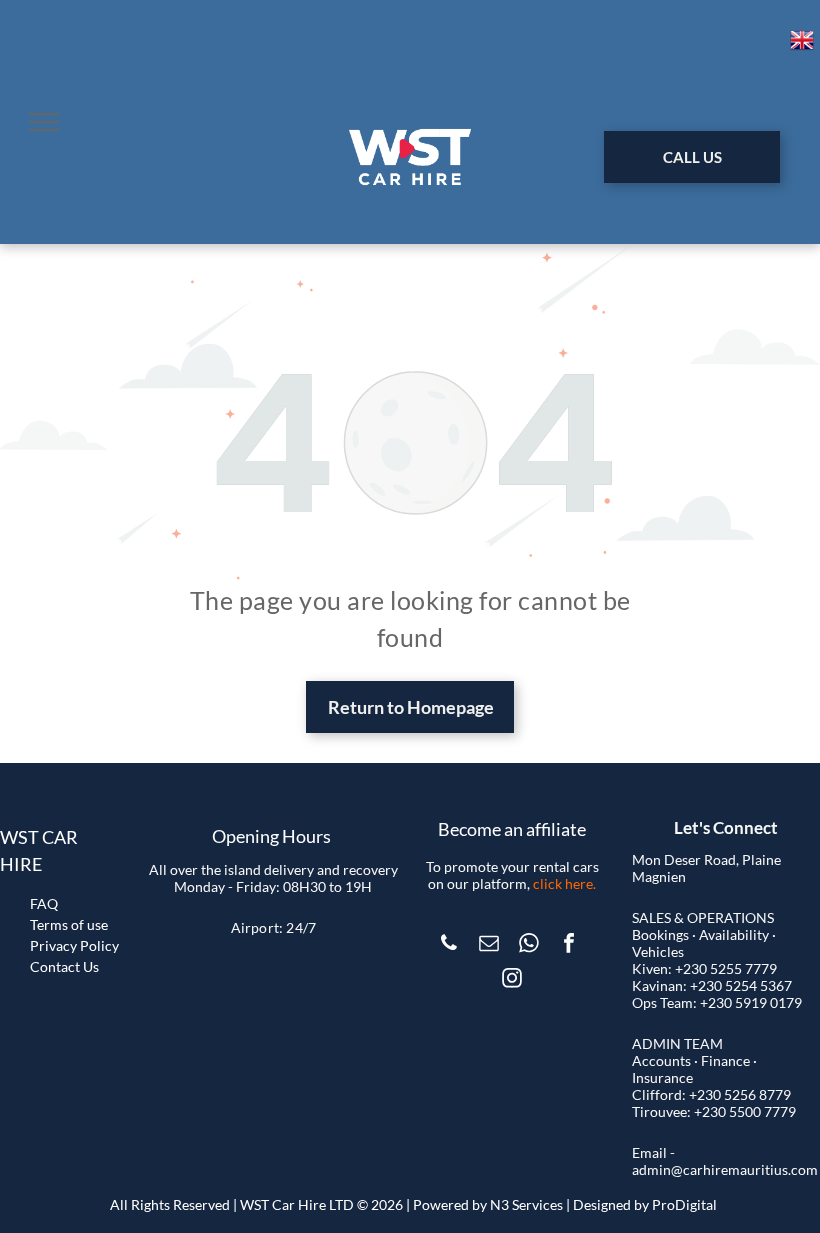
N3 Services (526, 1204)
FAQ (44, 903)
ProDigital (684, 1204)
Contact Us (64, 966)
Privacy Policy (74, 945)
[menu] (44, 122)
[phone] (449, 945)
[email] (489, 945)
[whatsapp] (529, 945)
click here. (564, 883)
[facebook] (569, 945)
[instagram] (512, 980)
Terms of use (69, 924)
